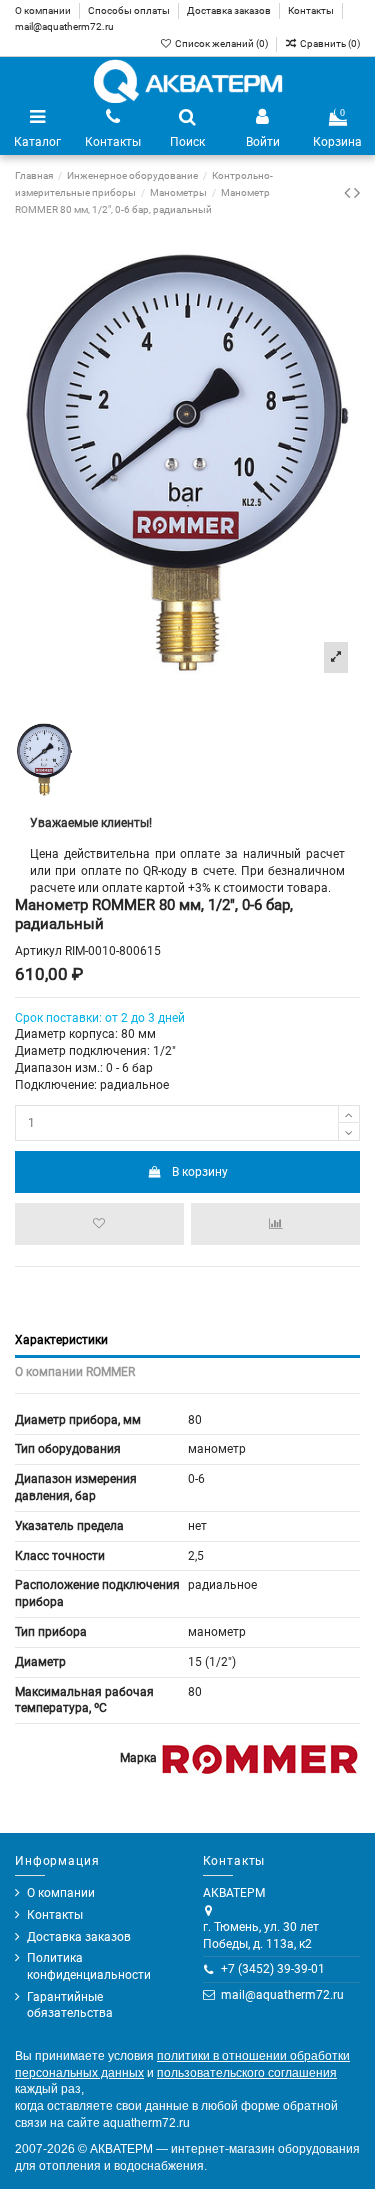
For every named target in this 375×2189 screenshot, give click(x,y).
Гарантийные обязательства (70, 2005)
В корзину (200, 1172)
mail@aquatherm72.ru (64, 26)
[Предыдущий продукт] (349, 192)
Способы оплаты (130, 10)
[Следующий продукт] (357, 192)
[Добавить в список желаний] (99, 1224)
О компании (44, 10)
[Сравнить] (275, 1224)
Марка (138, 1758)
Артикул (38, 951)
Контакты (312, 10)
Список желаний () (221, 43)
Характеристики (61, 1340)
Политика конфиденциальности (89, 1966)
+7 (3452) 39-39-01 (273, 1969)
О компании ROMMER (75, 1372)
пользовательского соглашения (247, 2073)
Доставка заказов (230, 10)
